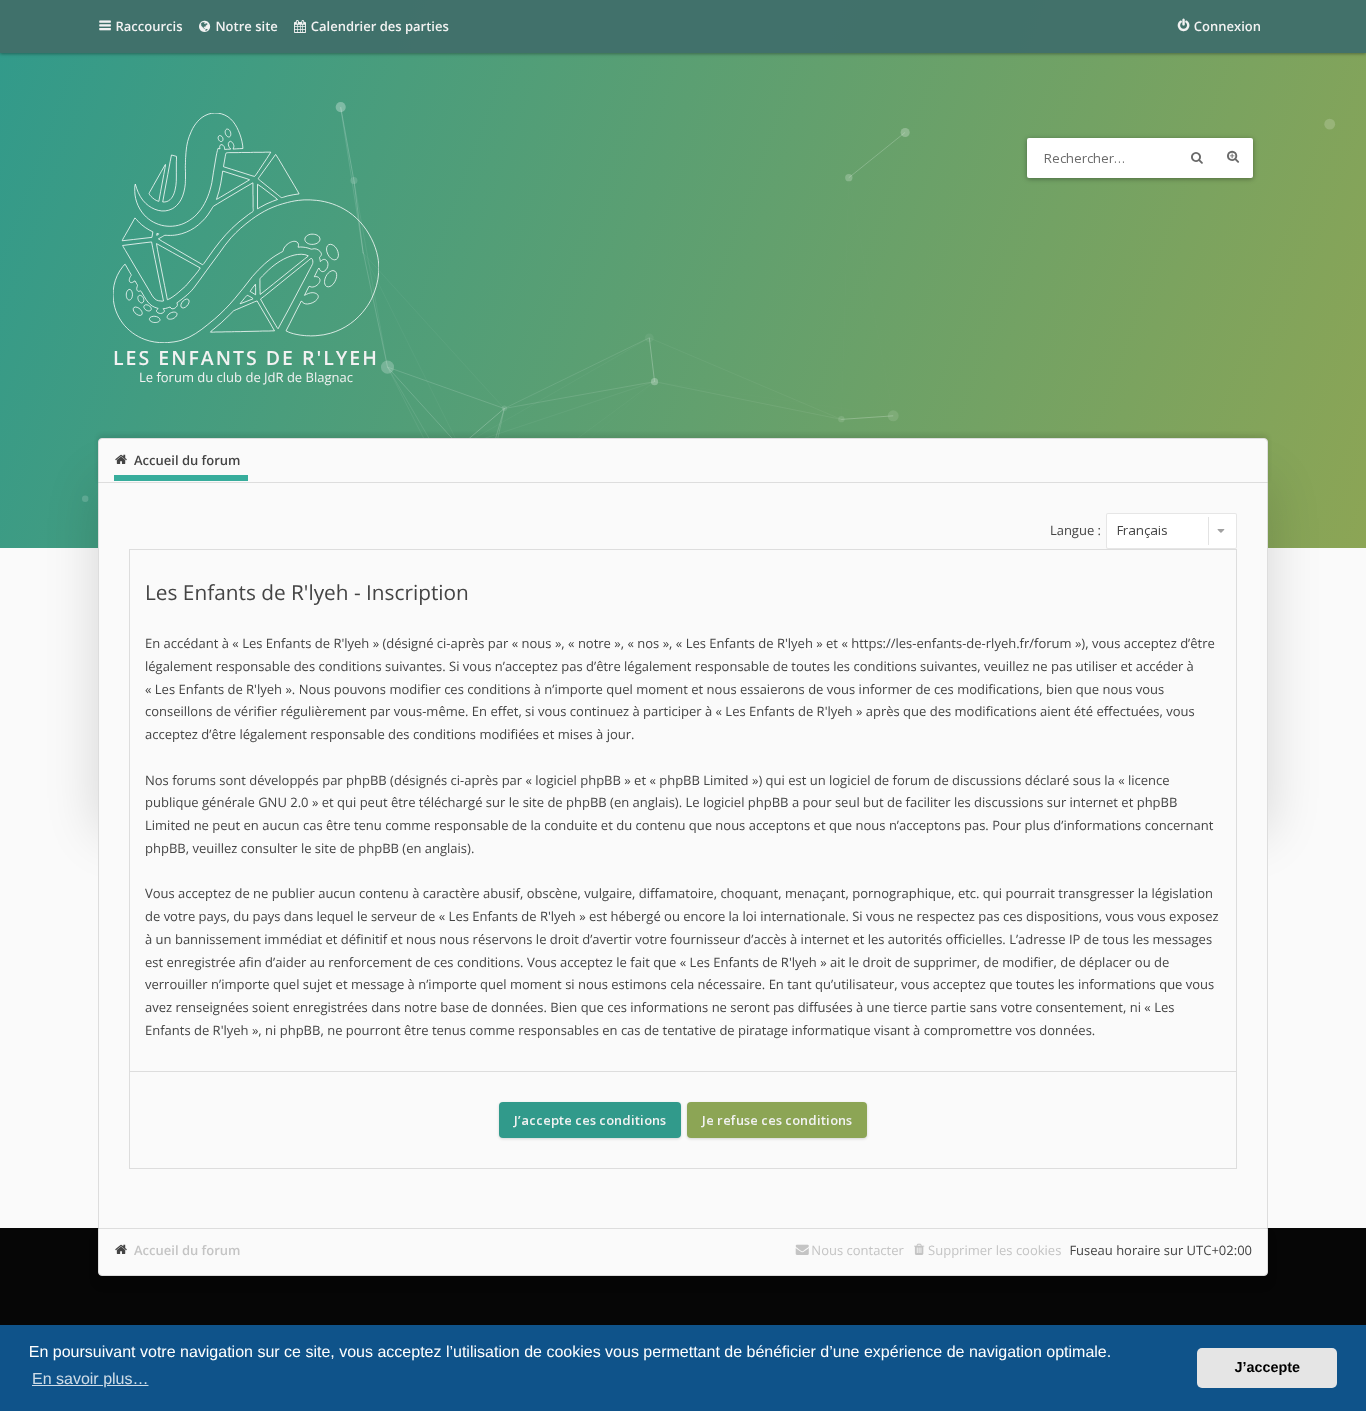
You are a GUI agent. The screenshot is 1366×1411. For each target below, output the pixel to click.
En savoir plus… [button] (90, 1379)
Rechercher (1197, 158)
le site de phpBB (558, 802)
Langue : (1075, 530)
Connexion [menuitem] (1227, 26)
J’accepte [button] (1267, 1368)
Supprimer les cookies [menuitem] (994, 1250)
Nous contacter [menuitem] (857, 1250)
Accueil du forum (187, 1250)
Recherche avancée (1233, 158)
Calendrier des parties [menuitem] (377, 26)
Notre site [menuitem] (245, 26)
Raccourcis (149, 26)
